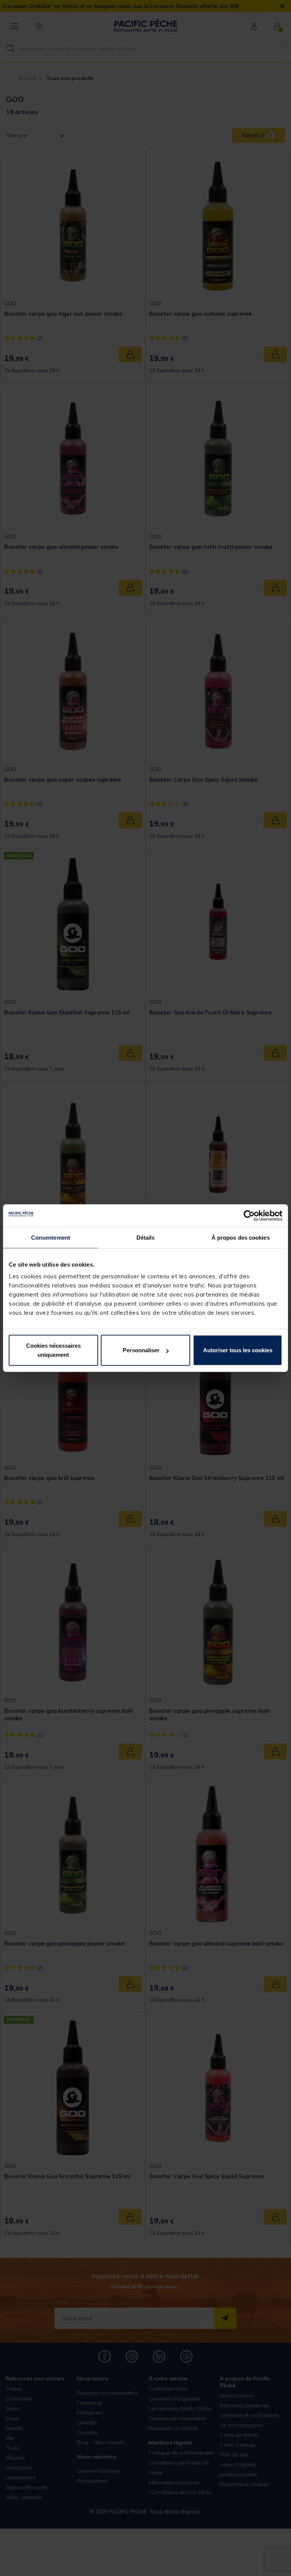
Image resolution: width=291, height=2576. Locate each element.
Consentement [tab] (51, 1237)
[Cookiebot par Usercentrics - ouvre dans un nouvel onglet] (249, 1215)
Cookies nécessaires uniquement (53, 1350)
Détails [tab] (146, 1237)
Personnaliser (141, 1350)
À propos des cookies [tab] (241, 1237)
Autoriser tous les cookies (238, 1350)
